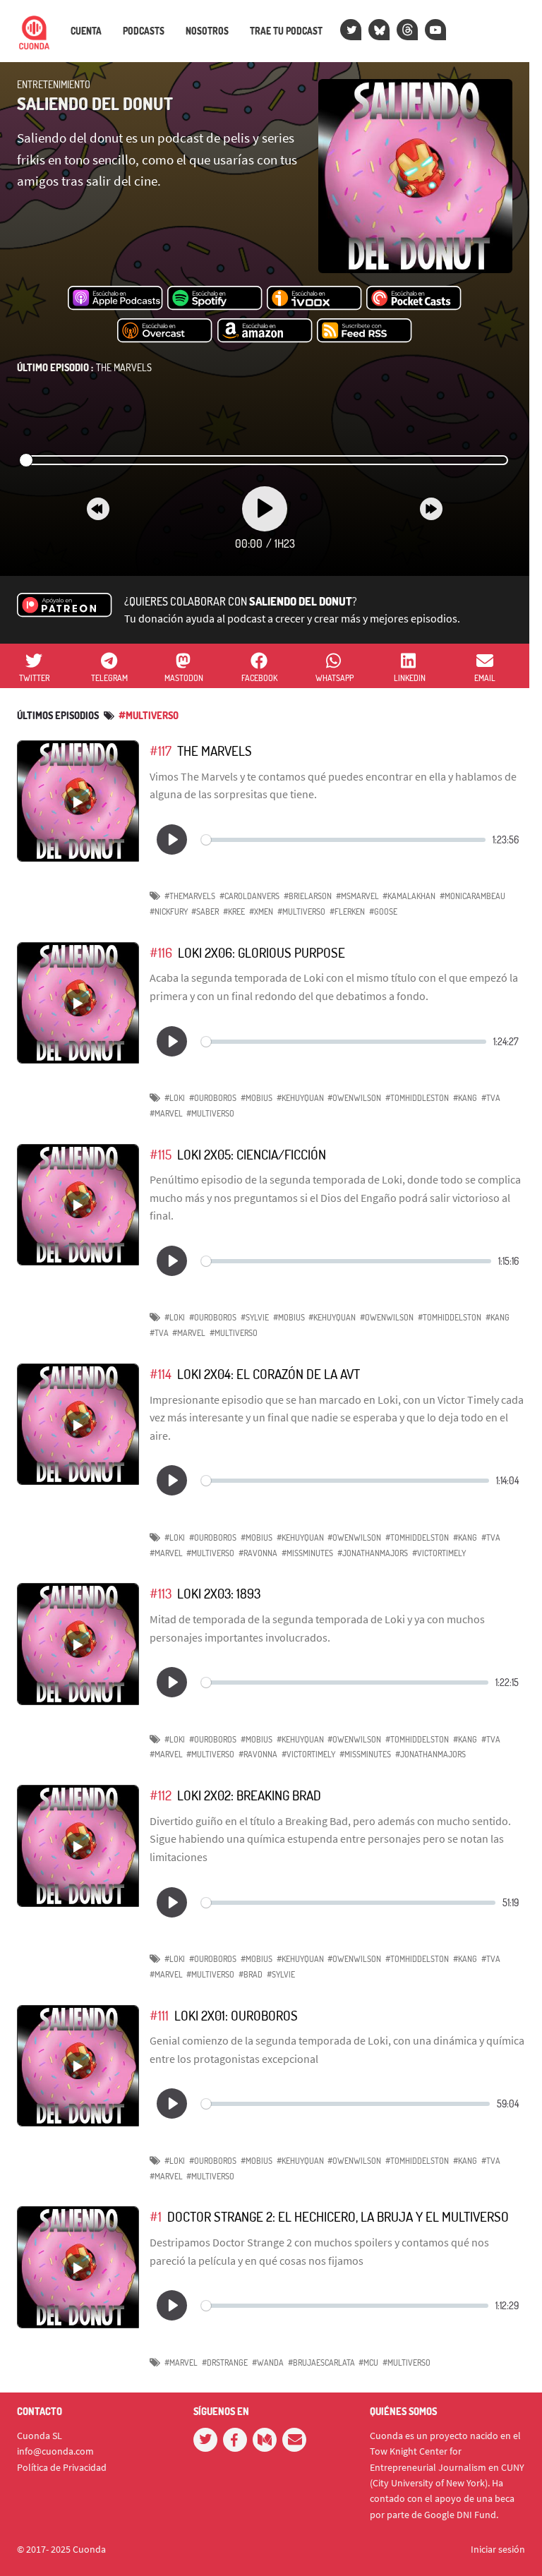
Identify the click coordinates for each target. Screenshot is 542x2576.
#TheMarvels (190, 896)
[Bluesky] (379, 30)
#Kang (465, 1098)
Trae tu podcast (286, 31)
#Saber (205, 911)
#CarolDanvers (249, 896)
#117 (161, 751)
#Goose (383, 911)
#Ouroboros (213, 1098)
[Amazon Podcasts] (265, 331)
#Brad (251, 1974)
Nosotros (207, 31)
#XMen (261, 911)
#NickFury (169, 911)
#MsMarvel (357, 896)
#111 (159, 2015)
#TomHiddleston (417, 1098)
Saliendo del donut (95, 103)
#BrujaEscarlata (321, 2363)
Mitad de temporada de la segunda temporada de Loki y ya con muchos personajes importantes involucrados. (317, 1628)
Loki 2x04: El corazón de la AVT (269, 1374)
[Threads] (407, 30)
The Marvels (84, 367)
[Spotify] (215, 299)
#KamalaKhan (409, 896)
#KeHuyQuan (300, 1098)
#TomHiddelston (450, 1317)
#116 (161, 952)
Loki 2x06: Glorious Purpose (261, 952)
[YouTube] (435, 30)
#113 (161, 1593)
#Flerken (347, 911)
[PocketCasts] (414, 299)
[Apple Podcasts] (115, 299)
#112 (161, 1795)
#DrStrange (225, 2363)
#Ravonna (258, 1553)
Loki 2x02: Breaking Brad (249, 1795)
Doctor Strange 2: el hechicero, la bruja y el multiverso (338, 2216)
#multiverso (149, 715)
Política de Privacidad (62, 2467)
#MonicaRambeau (472, 896)
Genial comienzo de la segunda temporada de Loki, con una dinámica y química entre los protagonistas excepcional (337, 2050)
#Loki (175, 1098)
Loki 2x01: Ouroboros (236, 2015)
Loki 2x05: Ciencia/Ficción (252, 1154)
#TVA (491, 1098)
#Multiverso (301, 911)
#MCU (368, 2363)
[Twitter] (351, 30)
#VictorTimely (439, 1553)
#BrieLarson (308, 896)
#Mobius (257, 1098)
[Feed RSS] (365, 331)
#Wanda (268, 2363)
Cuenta (86, 31)
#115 (161, 1154)
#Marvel (166, 1113)
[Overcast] (165, 331)
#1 (156, 2216)
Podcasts (144, 31)
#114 (161, 1374)
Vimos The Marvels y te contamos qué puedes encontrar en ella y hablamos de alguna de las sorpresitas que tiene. (333, 786)
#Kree (234, 911)
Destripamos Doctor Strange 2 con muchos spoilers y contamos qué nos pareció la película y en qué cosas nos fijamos (319, 2251)
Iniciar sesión (498, 2549)
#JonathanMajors (373, 1553)
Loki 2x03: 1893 (219, 1593)
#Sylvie (255, 1317)
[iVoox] (314, 299)
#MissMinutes (307, 1553)
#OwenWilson (354, 1098)
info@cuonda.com (55, 2451)
